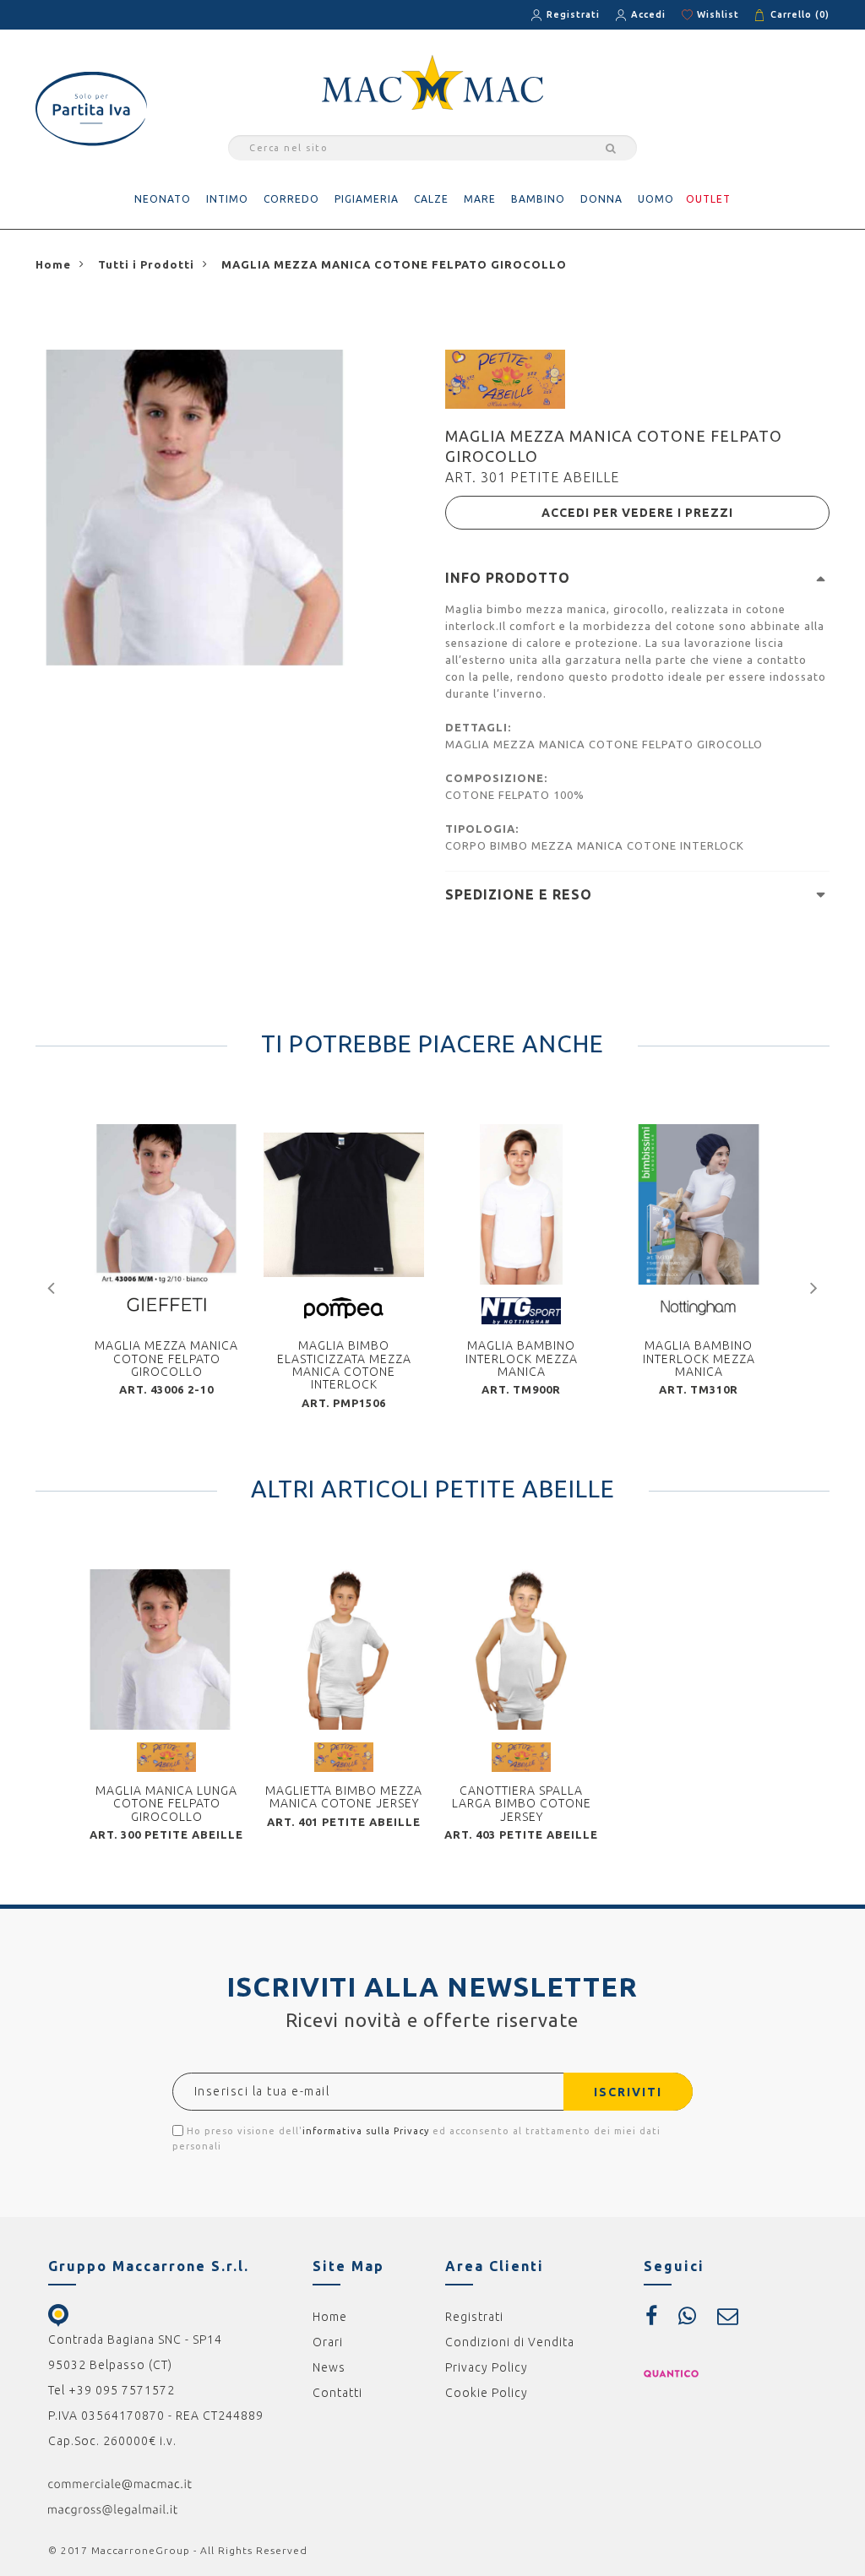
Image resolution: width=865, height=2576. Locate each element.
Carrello (800, 14)
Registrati (573, 14)
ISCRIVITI (628, 2092)
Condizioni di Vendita (510, 2342)
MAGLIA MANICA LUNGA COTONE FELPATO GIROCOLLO (166, 1804)
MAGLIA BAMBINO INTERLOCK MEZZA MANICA (522, 1359)
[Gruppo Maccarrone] (432, 81)
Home (330, 2317)
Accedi (648, 14)
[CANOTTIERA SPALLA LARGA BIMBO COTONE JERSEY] (521, 1649)
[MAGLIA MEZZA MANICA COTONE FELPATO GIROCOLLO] (166, 1204)
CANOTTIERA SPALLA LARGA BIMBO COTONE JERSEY (522, 1804)
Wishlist (718, 14)
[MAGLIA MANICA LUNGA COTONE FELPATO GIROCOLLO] (166, 1649)
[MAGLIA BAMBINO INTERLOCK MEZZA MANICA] (521, 1204)
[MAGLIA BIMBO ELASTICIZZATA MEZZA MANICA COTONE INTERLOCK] (344, 1204)
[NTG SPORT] (522, 1310)
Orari (328, 2342)
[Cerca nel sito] (608, 148)
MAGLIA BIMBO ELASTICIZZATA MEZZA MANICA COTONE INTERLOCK (344, 1365)
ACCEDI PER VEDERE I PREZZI (637, 513)
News (329, 2367)
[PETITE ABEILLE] (505, 378)
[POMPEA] (344, 1307)
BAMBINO (538, 199)
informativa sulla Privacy (366, 2131)
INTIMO (227, 199)
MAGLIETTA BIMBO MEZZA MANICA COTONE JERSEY (344, 1797)
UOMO (656, 199)
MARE (480, 199)
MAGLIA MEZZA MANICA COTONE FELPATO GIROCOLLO (166, 1359)
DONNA (601, 199)
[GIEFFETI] (167, 1303)
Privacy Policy (487, 2367)
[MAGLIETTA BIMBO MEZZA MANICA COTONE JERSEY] (344, 1649)
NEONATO (163, 199)
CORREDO (291, 199)
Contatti (337, 2393)
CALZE (431, 199)
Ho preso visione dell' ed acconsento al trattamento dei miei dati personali (416, 2139)
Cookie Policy (487, 2393)
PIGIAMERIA (367, 199)
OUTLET (708, 199)
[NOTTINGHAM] (699, 1307)
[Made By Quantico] (671, 2373)
